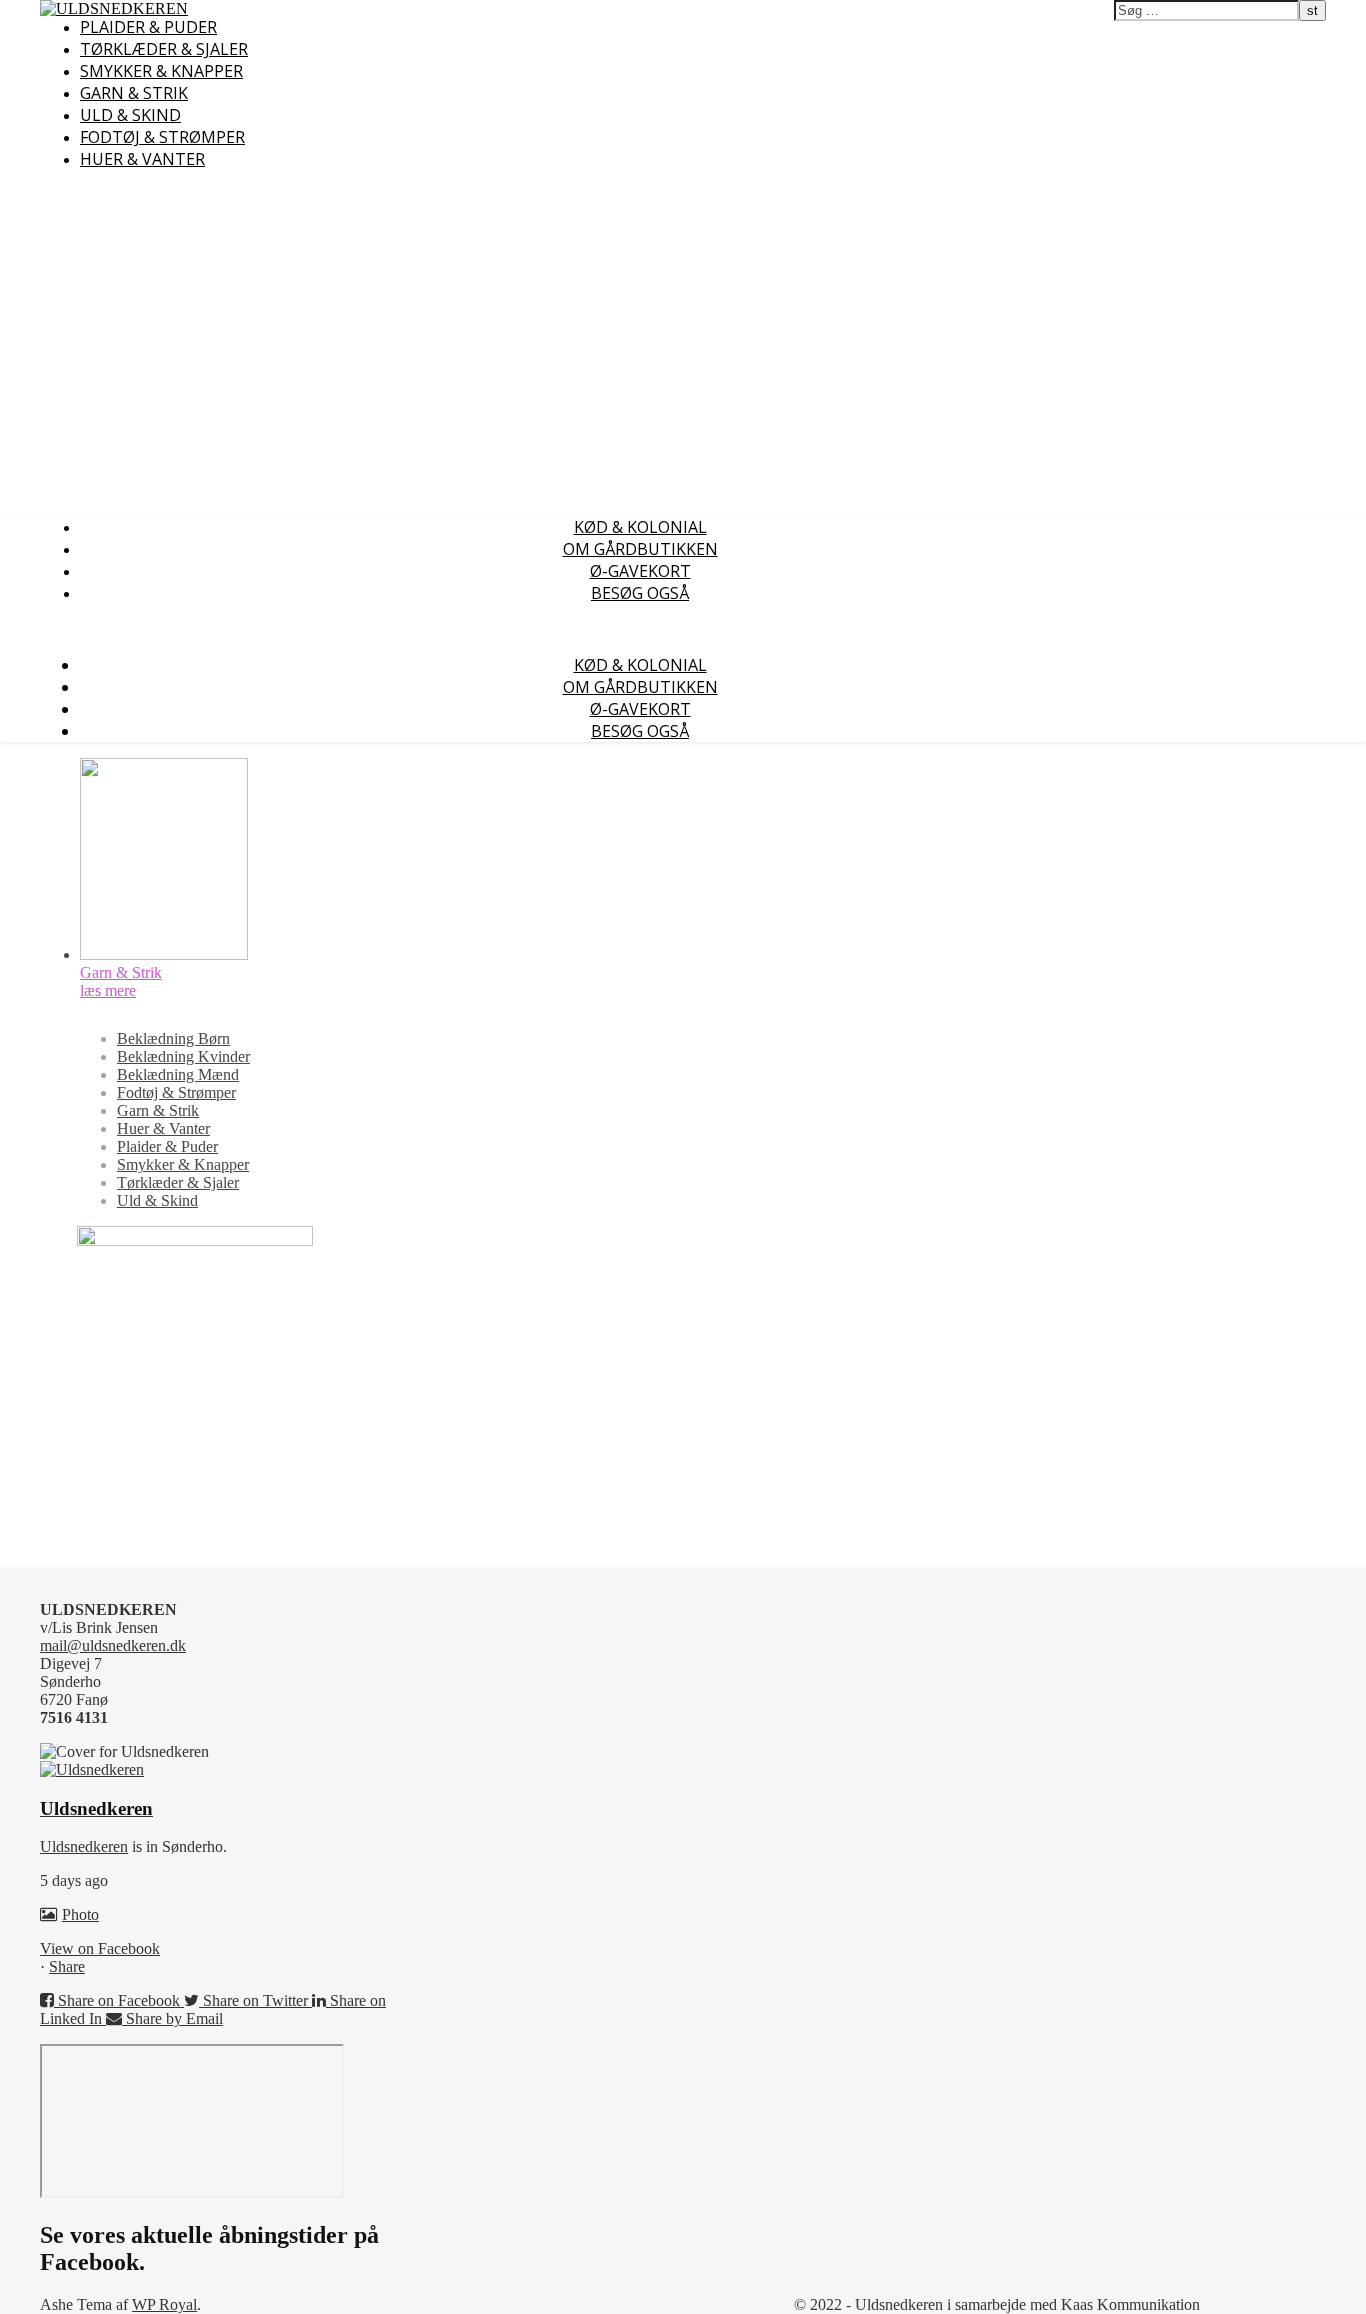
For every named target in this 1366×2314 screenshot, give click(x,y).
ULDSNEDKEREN (311, 11)
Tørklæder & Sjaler (164, 49)
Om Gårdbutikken (640, 549)
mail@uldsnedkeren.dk (113, 1645)
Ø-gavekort (640, 571)
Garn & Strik (134, 93)
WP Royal (164, 2304)
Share (67, 1966)
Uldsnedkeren (84, 1846)
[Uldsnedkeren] (92, 1769)
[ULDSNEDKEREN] (114, 8)
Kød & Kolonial (640, 527)
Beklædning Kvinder (183, 1056)
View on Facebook (100, 1948)
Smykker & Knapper (161, 71)
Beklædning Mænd (178, 1074)
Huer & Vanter (142, 159)
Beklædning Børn (173, 1038)
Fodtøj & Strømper (162, 137)
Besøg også (640, 593)
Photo (80, 1914)
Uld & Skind (130, 115)
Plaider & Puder (148, 27)
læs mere (108, 990)
